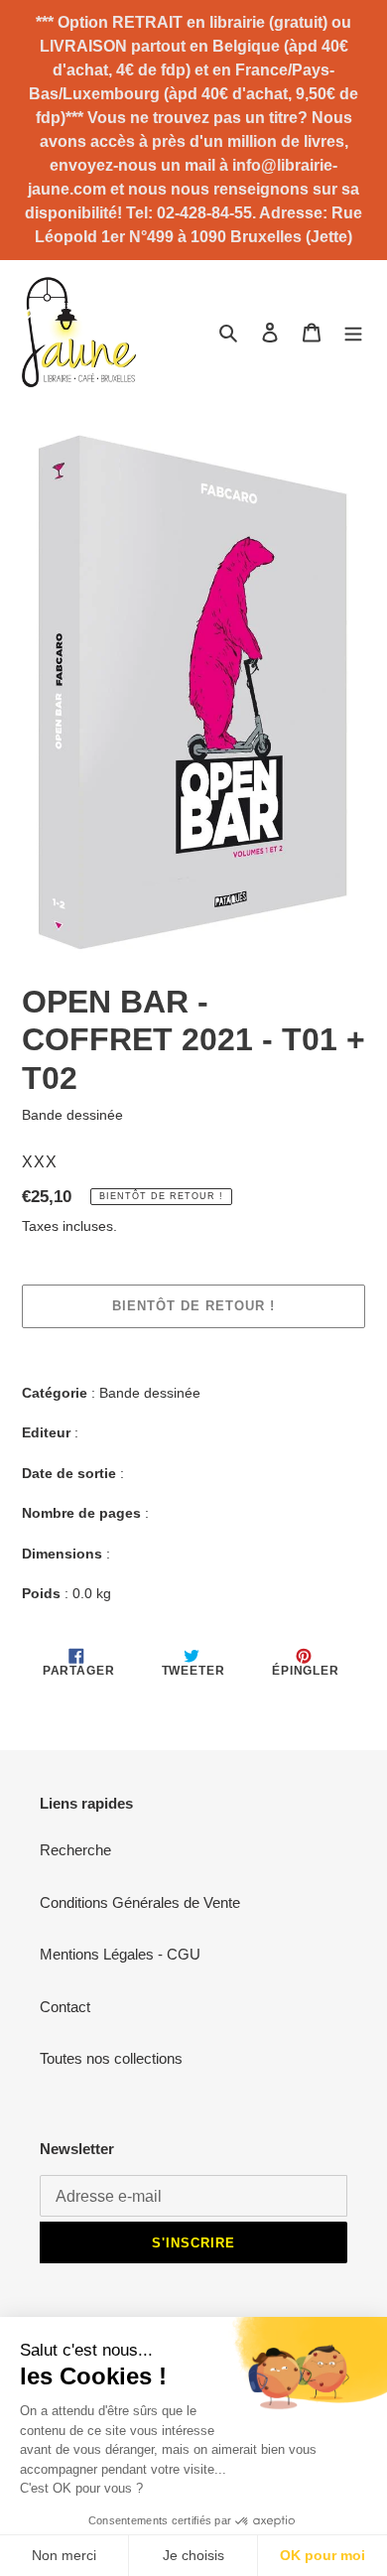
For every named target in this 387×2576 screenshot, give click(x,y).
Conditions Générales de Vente (140, 1902)
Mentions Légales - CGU (120, 1954)
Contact (65, 2007)
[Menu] (353, 332)
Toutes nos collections (111, 2058)
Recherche (75, 1850)
